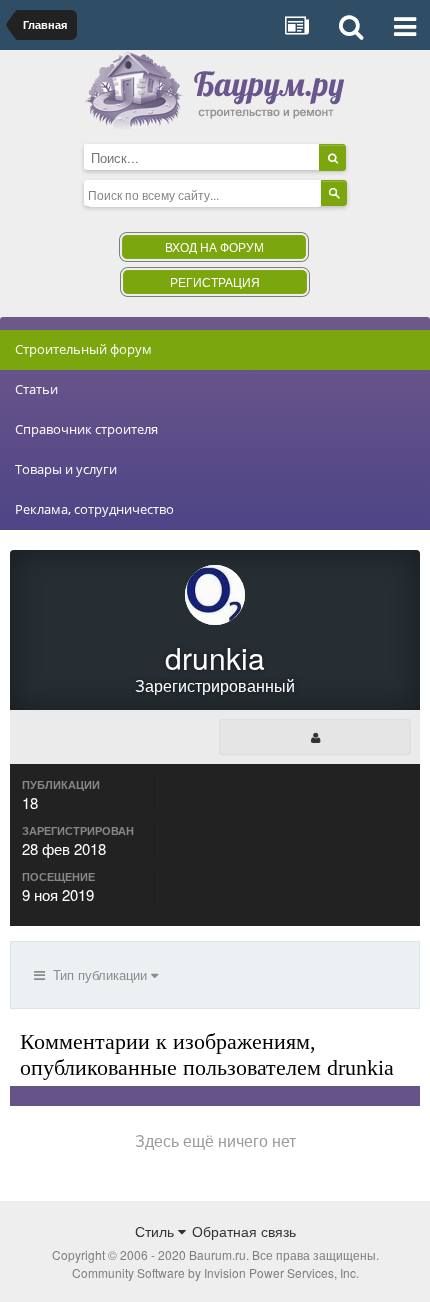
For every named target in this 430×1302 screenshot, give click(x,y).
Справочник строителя (86, 429)
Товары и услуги (66, 469)
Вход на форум (214, 246)
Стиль (156, 1231)
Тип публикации (98, 974)
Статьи (36, 389)
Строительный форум (83, 349)
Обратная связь (244, 1231)
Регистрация (215, 281)
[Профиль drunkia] (315, 737)
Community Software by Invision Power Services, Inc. (215, 1272)
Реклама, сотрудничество (94, 509)
